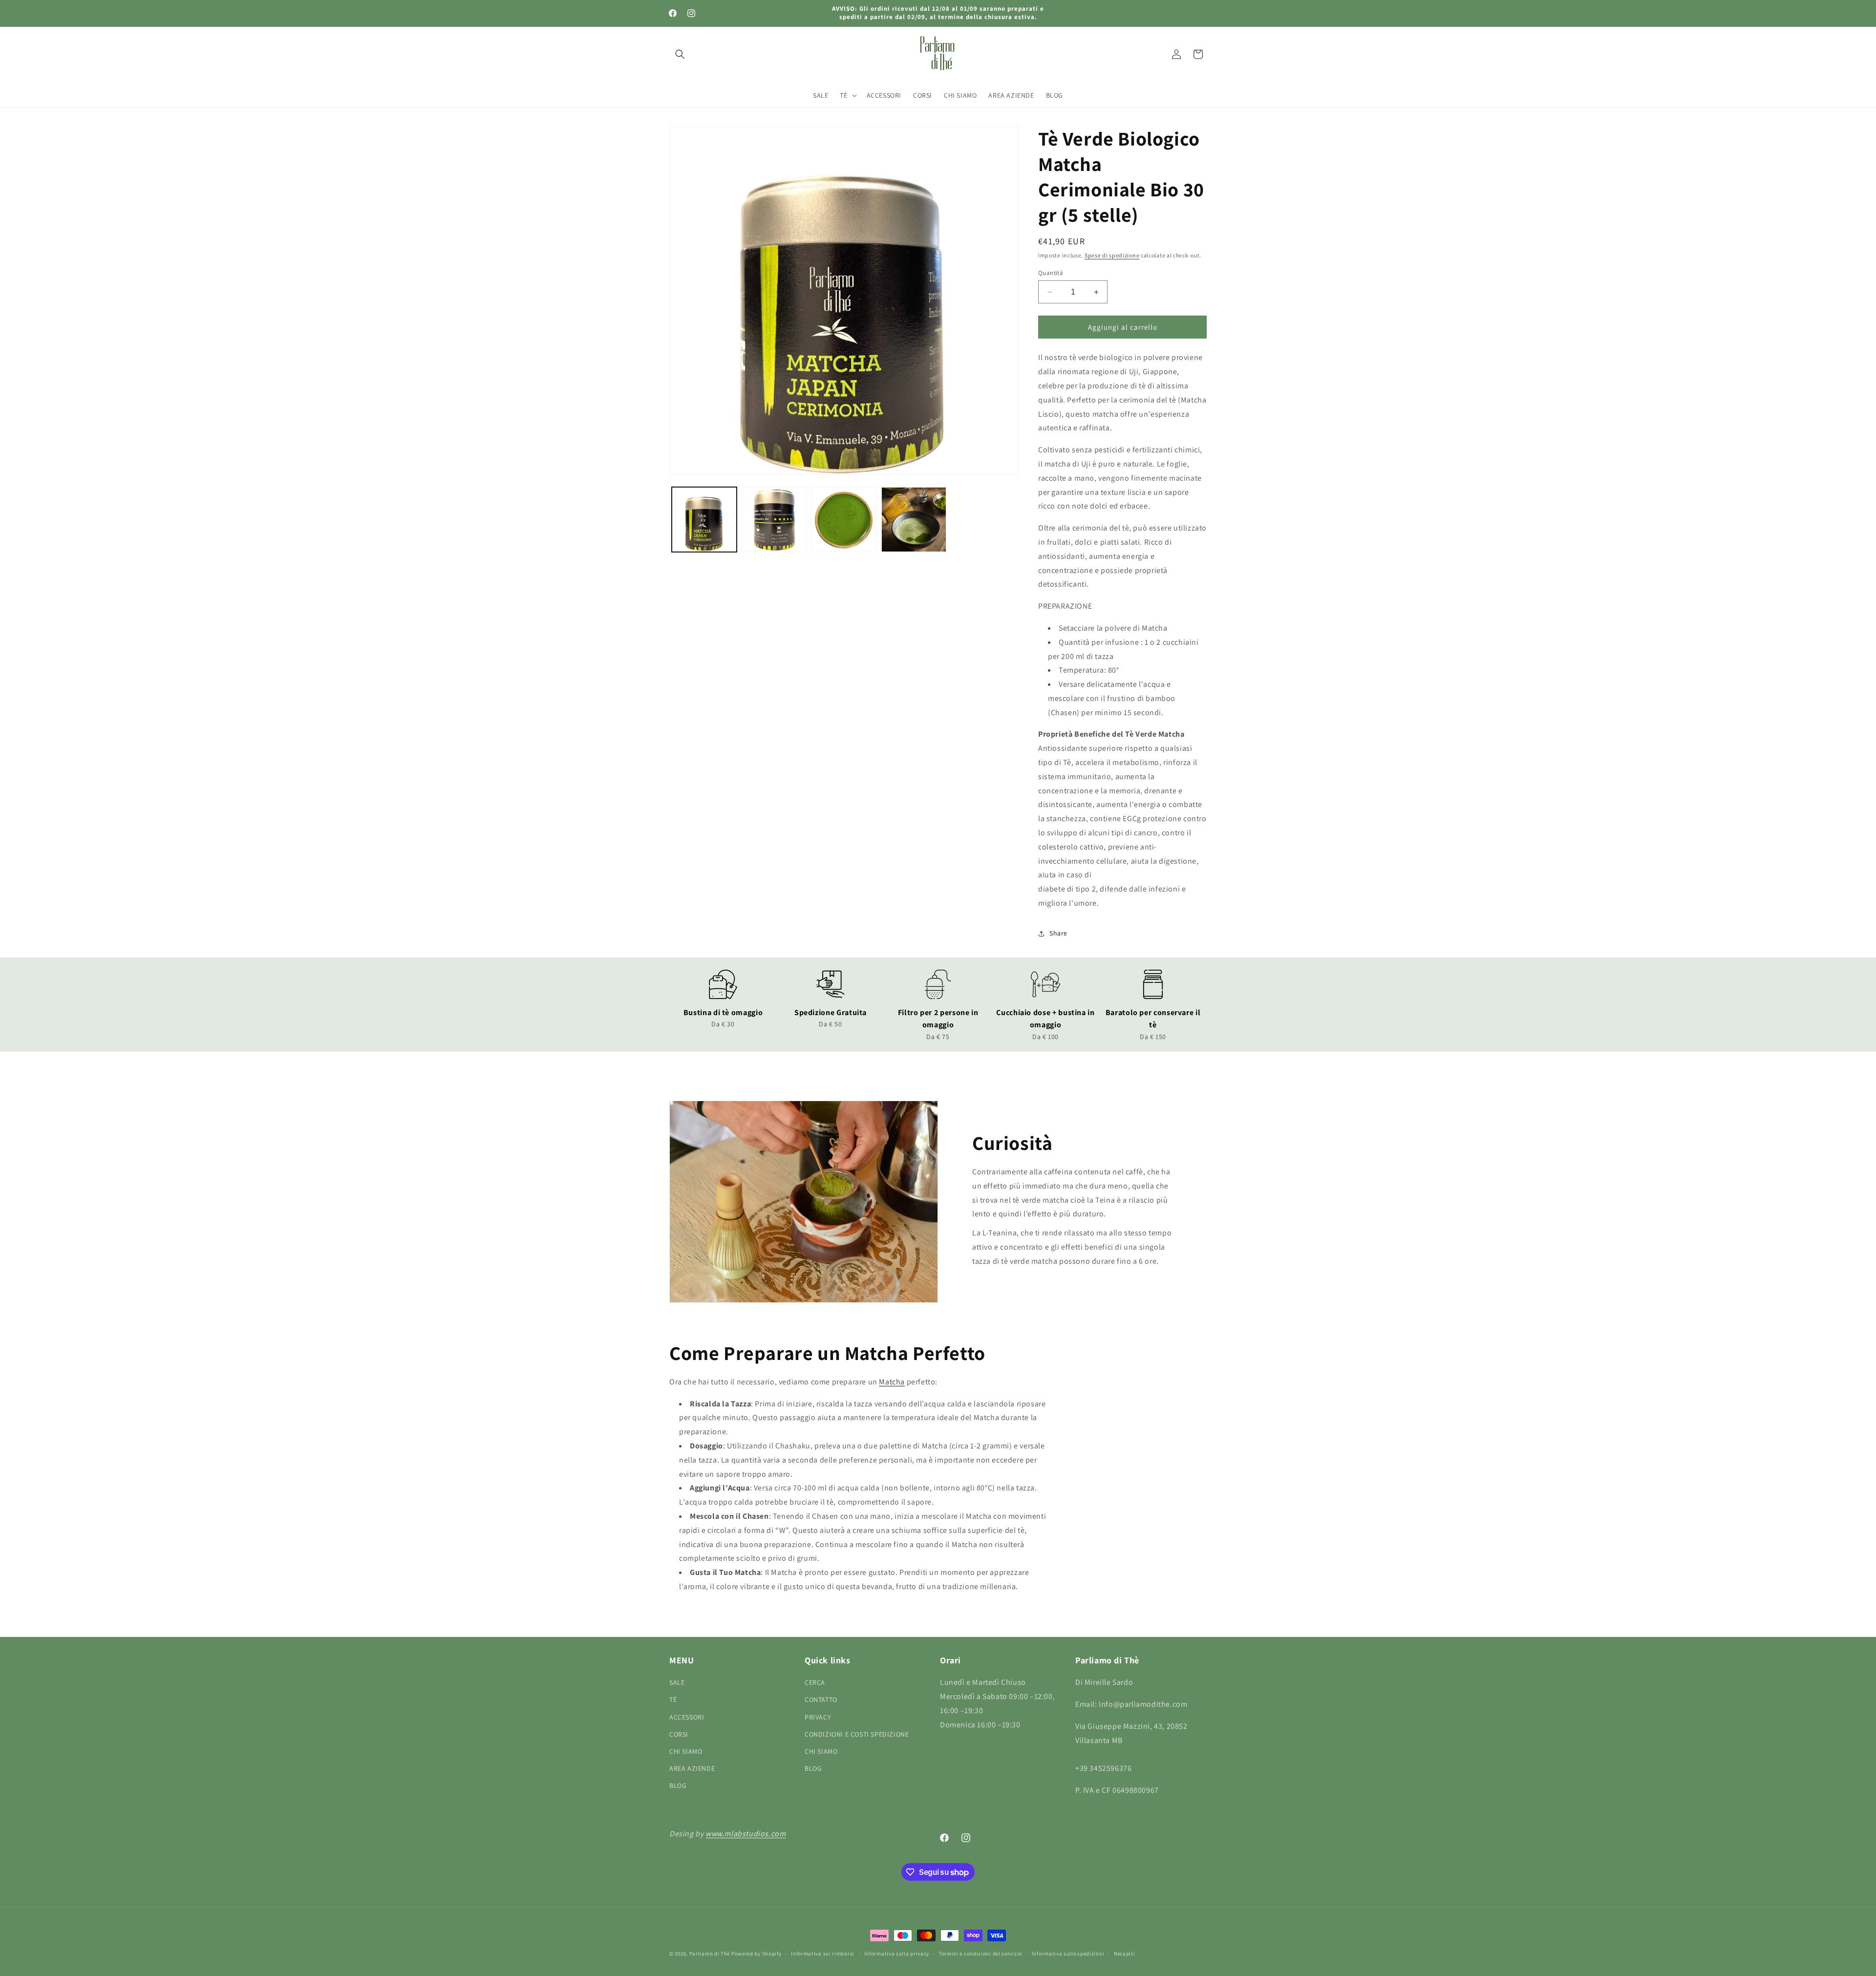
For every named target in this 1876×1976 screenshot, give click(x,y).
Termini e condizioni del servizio (981, 1954)
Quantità (1051, 273)
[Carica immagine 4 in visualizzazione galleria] (914, 520)
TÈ (673, 1700)
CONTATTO (821, 1700)
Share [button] (1058, 933)
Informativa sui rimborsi (823, 1954)
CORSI (679, 1734)
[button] (680, 54)
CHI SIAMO (686, 1751)
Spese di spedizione (1112, 255)
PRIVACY (818, 1717)
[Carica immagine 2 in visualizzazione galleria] (774, 520)
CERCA (815, 1682)
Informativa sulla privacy (897, 1954)
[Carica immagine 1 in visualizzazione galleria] (704, 520)
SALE (677, 1682)
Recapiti (1125, 1954)
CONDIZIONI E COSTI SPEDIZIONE (857, 1734)
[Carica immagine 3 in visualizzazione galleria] (844, 520)
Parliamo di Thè (710, 1954)
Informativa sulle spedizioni (1068, 1954)
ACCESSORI (687, 1717)
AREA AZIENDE (692, 1768)
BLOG (678, 1785)
